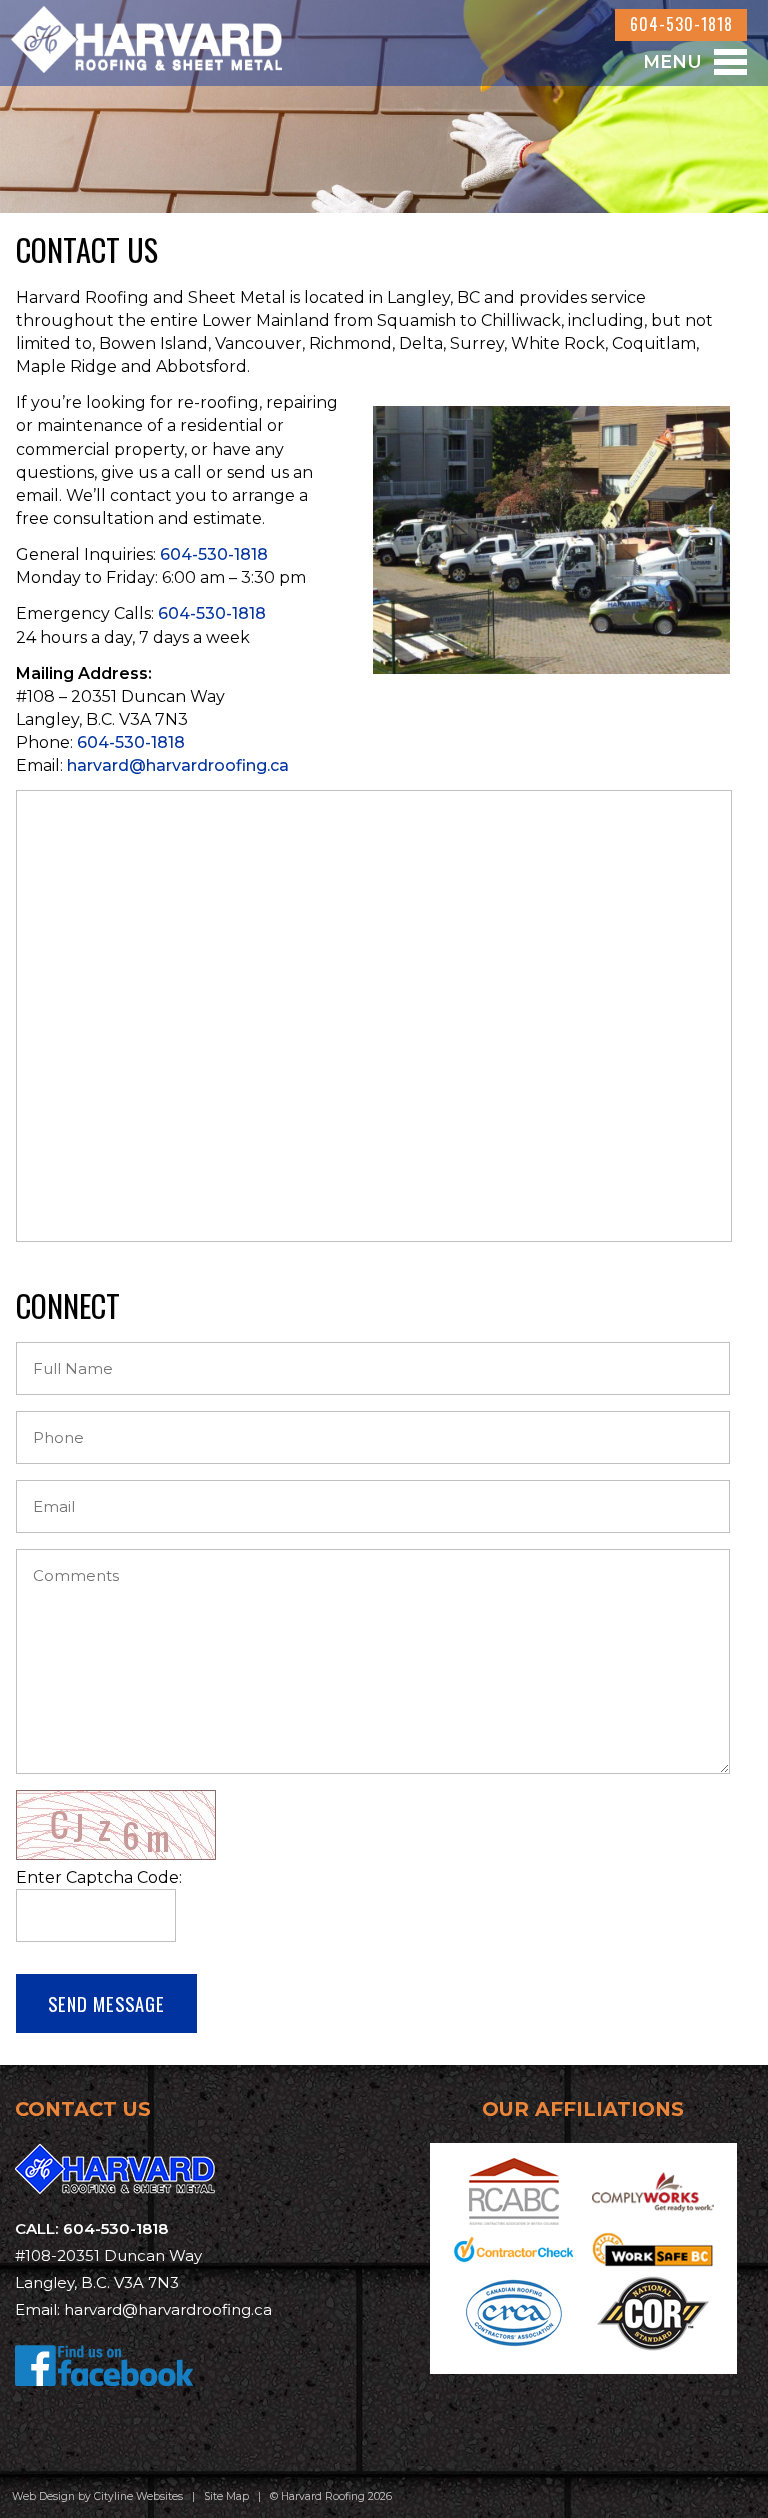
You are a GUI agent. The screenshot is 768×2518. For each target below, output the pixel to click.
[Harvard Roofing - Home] (146, 60)
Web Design (43, 2496)
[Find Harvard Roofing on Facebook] (104, 2400)
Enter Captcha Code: (99, 1877)
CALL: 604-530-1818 (91, 2228)
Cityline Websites (138, 2496)
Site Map (226, 2496)
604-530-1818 (681, 24)
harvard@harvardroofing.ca (178, 765)
